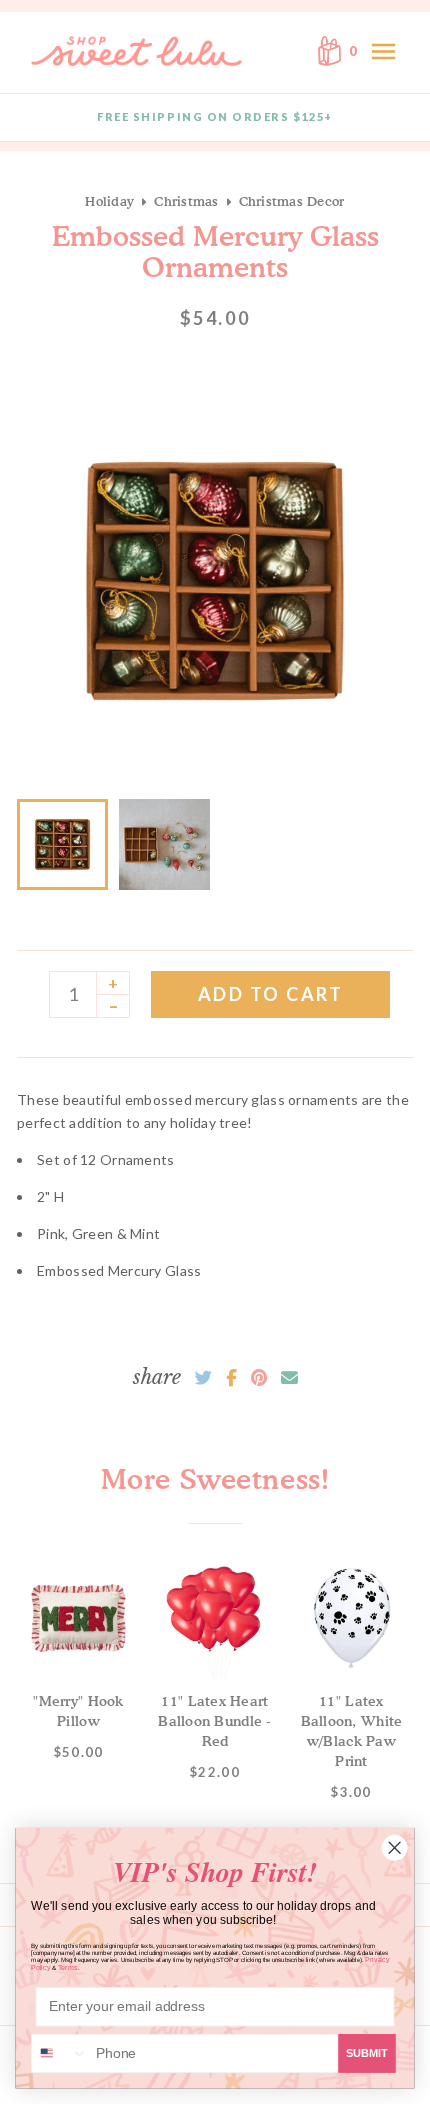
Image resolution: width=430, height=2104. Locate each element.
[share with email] (289, 1378)
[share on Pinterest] (259, 1378)
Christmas (186, 201)
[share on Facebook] (231, 1378)
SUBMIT (367, 2053)
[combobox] (60, 2053)
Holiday (109, 201)
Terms (68, 1968)
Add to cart (271, 994)
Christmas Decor (292, 201)
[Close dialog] (394, 1847)
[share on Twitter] (203, 1378)
